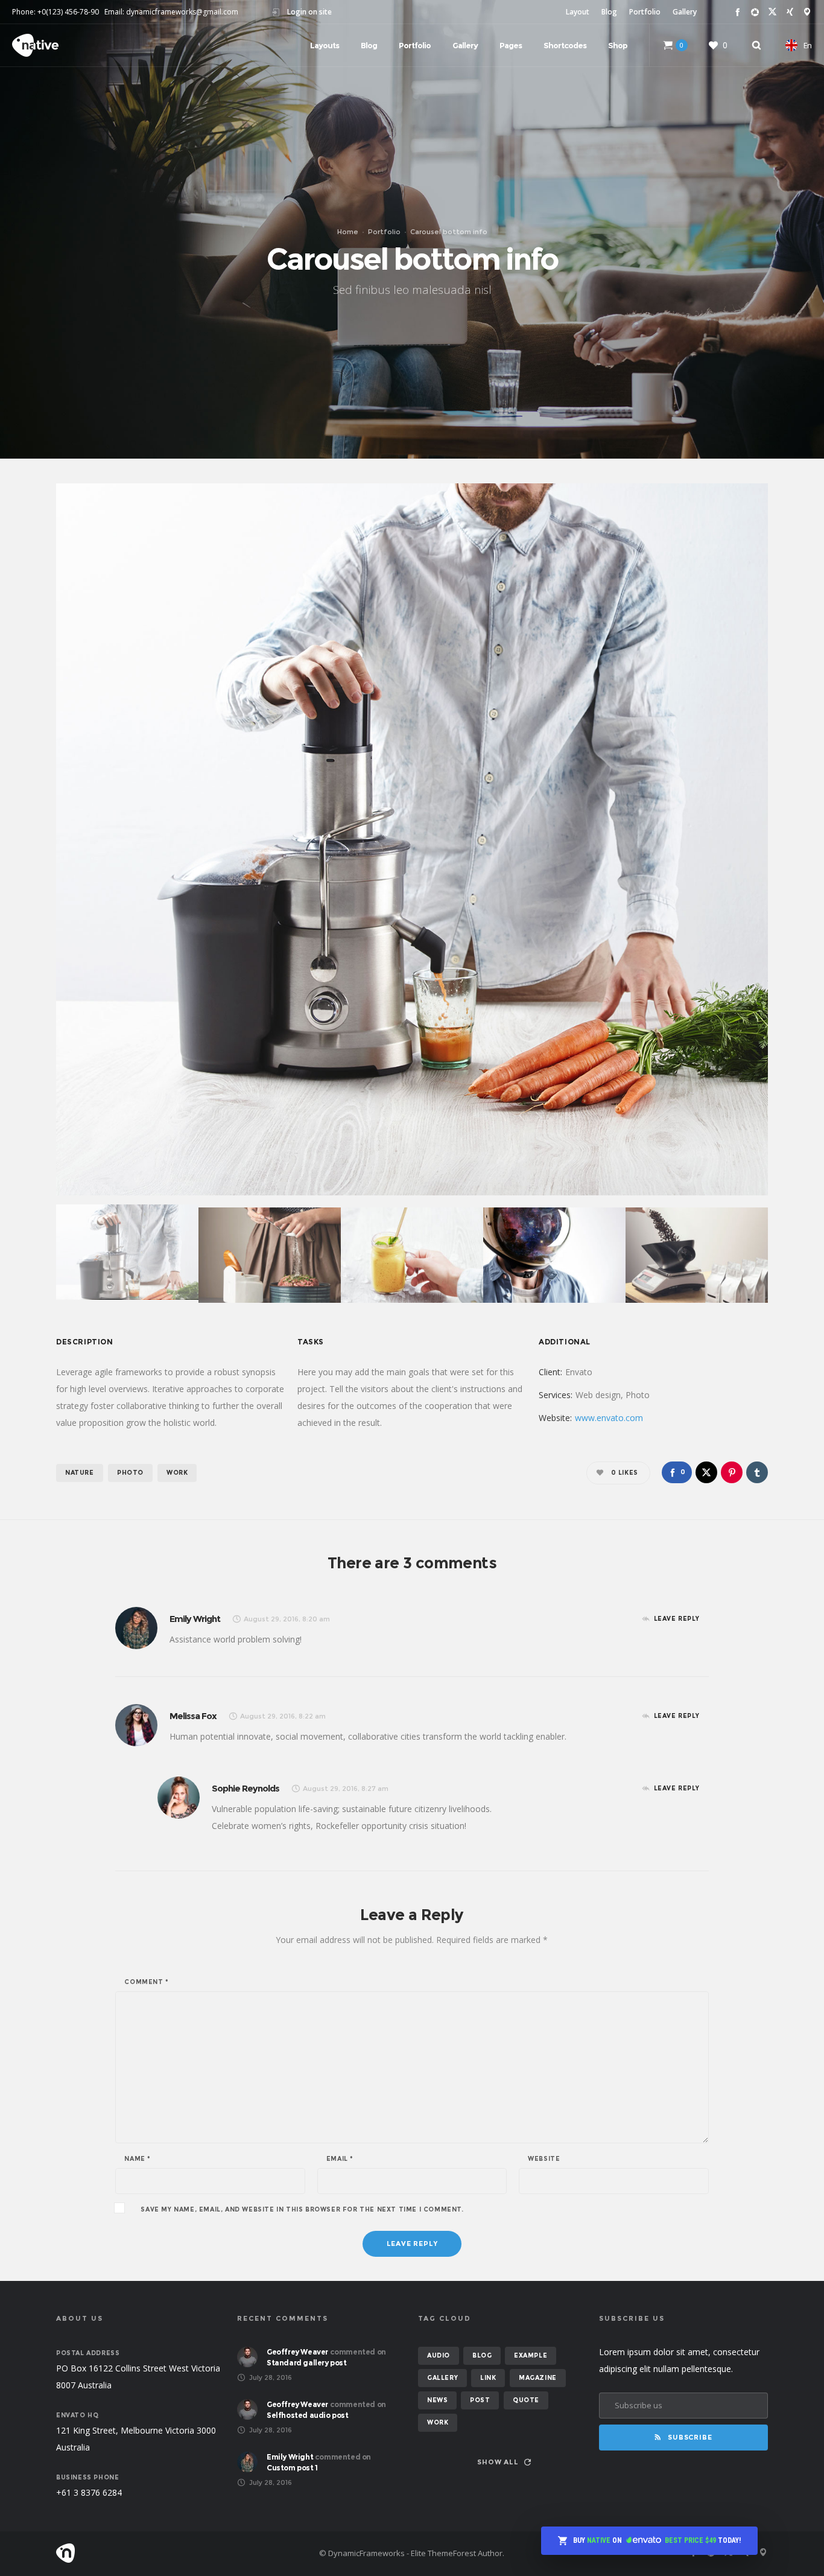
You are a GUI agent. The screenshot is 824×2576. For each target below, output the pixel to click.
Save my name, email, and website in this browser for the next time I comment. (302, 2210)
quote (526, 2400)
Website (544, 2159)
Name (138, 2159)
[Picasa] (755, 12)
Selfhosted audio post (308, 2415)
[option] (412, 839)
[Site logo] (35, 45)
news (437, 2400)
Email (340, 2159)
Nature (80, 1473)
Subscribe (690, 2437)
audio (439, 2355)
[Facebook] (737, 12)
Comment (146, 1982)
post (480, 2400)
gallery (442, 2378)
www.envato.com (609, 1418)
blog (482, 2355)
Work (177, 1473)
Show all (498, 2462)
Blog (609, 12)
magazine (538, 2378)
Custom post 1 (292, 2468)
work (438, 2422)
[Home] (171, 2553)
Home (348, 232)
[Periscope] (807, 12)
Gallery (685, 12)
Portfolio (645, 12)
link (488, 2378)
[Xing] (790, 12)
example (531, 2355)
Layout (578, 12)
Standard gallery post (307, 2363)
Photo (130, 1473)
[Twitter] (772, 12)
